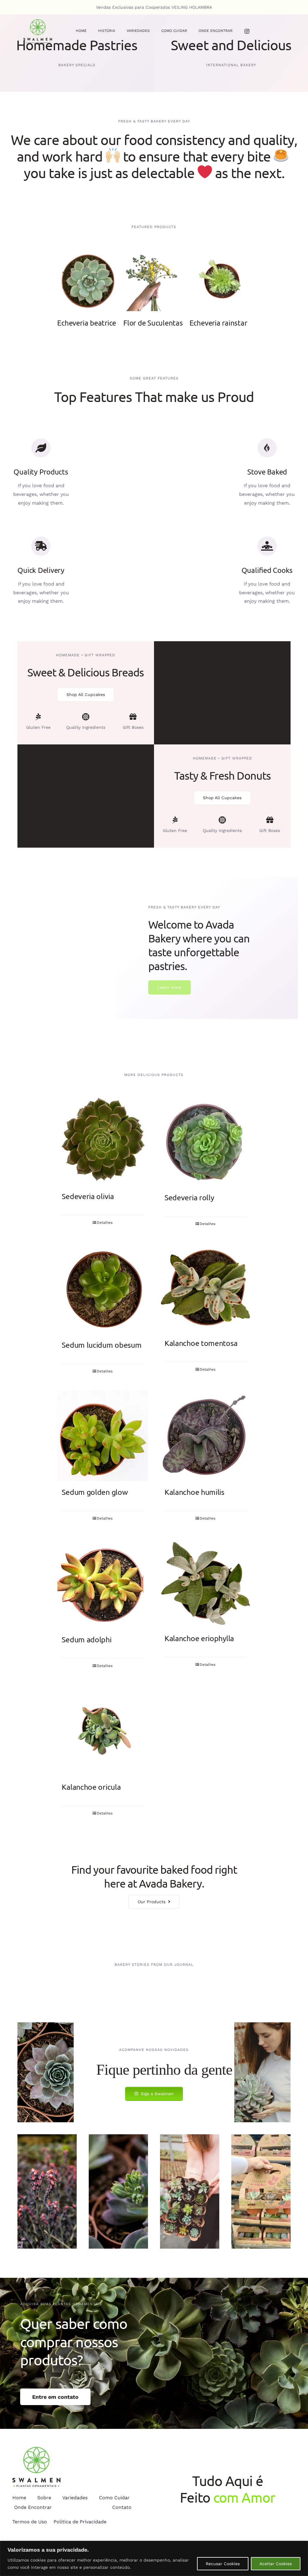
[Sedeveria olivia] (103, 1141)
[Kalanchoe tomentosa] (205, 1288)
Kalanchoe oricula (91, 1787)
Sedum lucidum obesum (102, 1345)
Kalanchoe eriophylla (199, 1638)
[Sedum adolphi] (103, 1583)
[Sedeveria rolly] (205, 1141)
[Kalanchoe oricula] (103, 1730)
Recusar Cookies (223, 2564)
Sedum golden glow (95, 1492)
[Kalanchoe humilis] (205, 1436)
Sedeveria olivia (88, 1196)
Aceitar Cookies (276, 2564)
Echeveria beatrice (87, 323)
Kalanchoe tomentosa (201, 1343)
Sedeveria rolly (189, 1197)
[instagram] (247, 31)
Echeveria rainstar (218, 323)
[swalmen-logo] (38, 22)
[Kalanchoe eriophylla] (205, 1582)
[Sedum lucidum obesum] (103, 1288)
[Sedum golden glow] (103, 1436)
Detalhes (90, 281)
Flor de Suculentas (153, 323)
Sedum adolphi (86, 1639)
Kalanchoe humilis (194, 1492)
